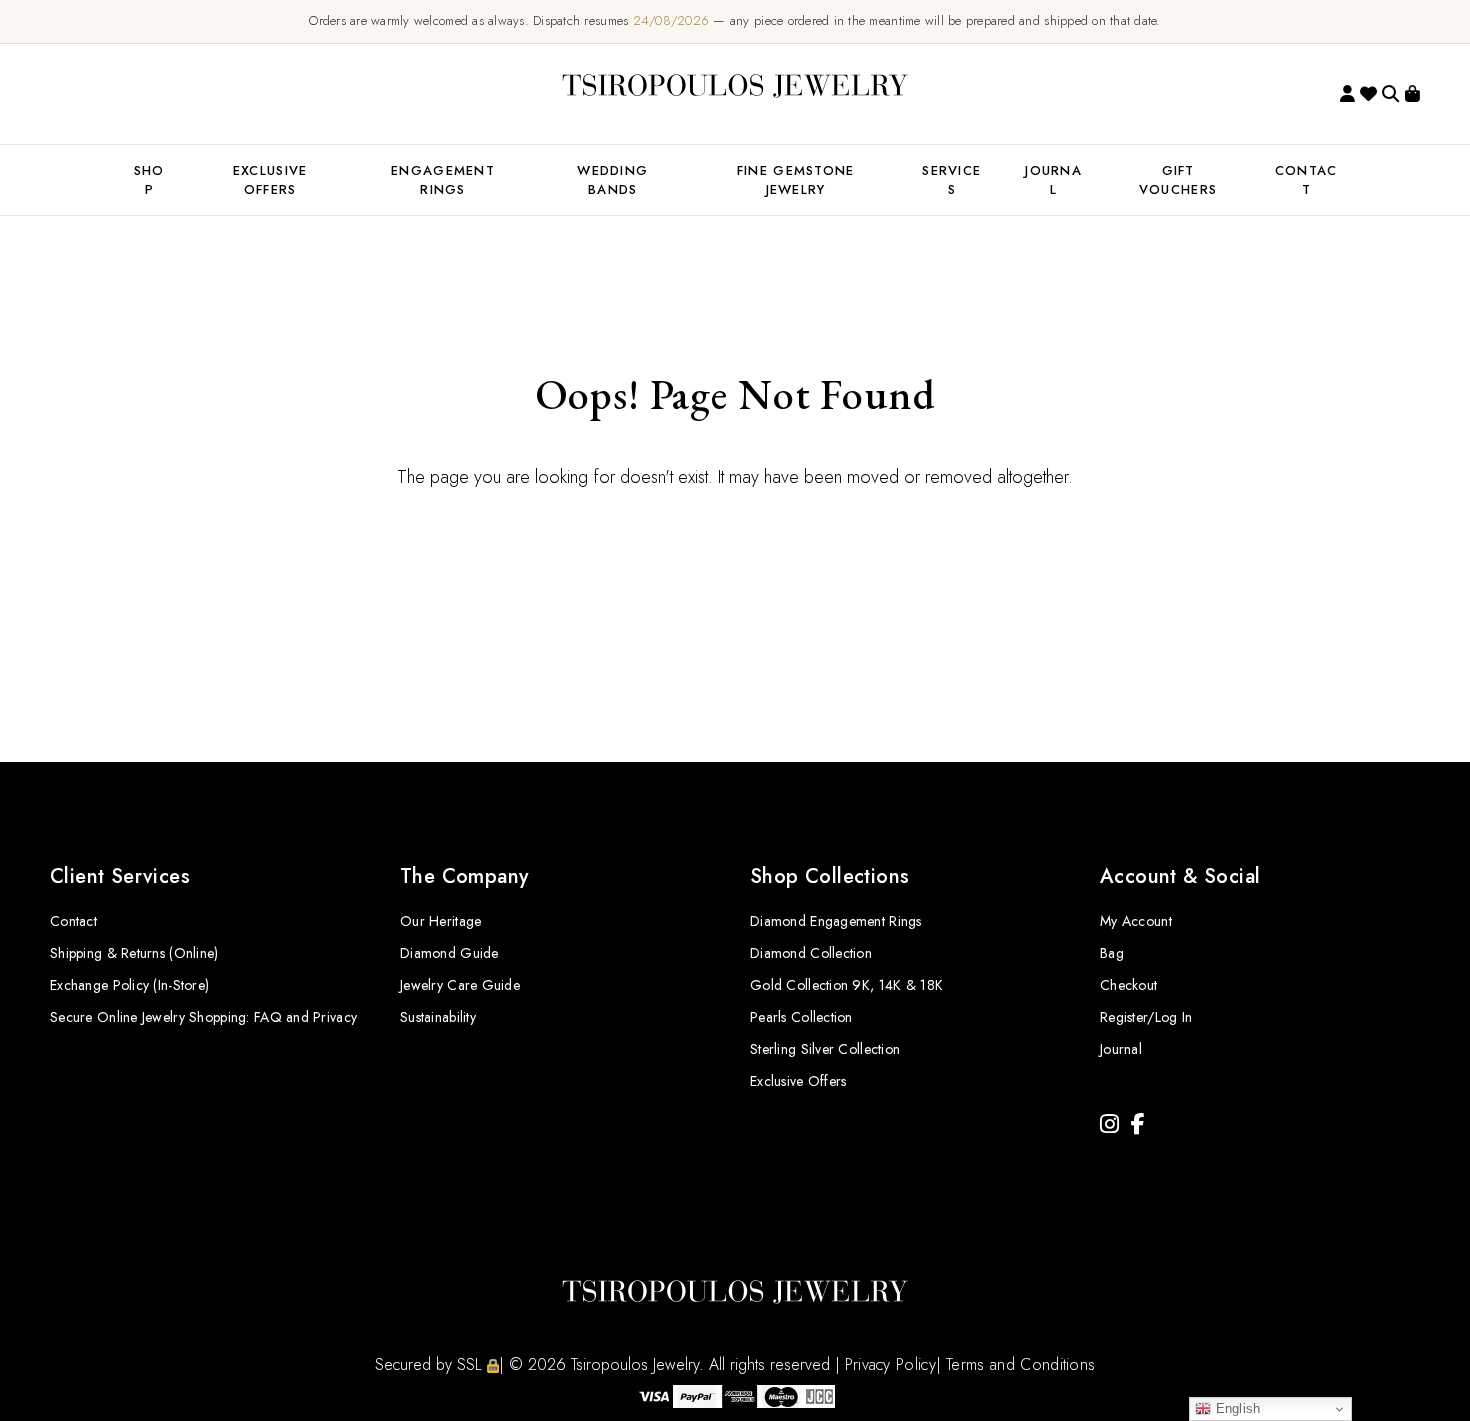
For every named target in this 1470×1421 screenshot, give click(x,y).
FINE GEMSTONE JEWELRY (796, 180)
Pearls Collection (801, 1017)
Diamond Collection (811, 953)
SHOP (149, 180)
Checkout (1128, 985)
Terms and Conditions (1020, 1364)
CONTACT (1306, 180)
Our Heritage (440, 921)
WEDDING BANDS (612, 180)
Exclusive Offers (798, 1081)
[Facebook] (1138, 1124)
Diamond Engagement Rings (836, 921)
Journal (1053, 180)
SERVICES (951, 180)
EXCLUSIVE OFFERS (270, 180)
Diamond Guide (449, 953)
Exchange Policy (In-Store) (129, 985)
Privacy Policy (890, 1364)
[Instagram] (1109, 1124)
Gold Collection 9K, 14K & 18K (846, 985)
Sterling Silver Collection (825, 1049)
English (1235, 1408)
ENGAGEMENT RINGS (443, 180)
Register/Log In (1146, 1017)
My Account (1136, 921)
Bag (1112, 953)
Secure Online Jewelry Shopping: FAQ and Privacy (203, 1017)
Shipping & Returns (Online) (134, 953)
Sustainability (438, 1017)
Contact (73, 921)
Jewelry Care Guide (460, 985)
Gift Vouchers (1178, 180)
